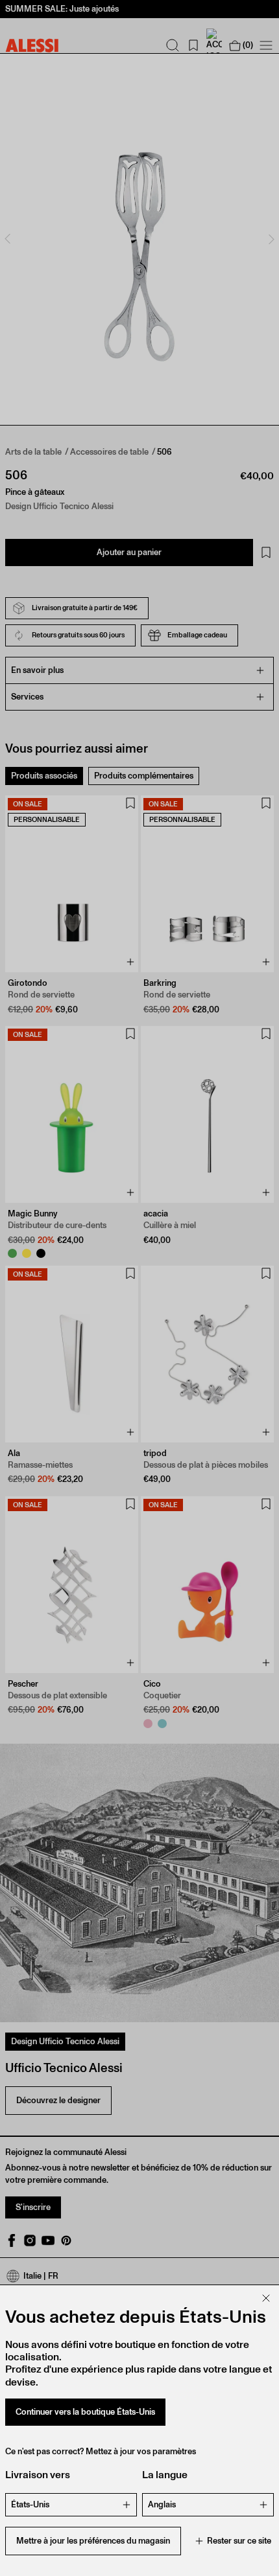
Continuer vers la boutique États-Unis (85, 2412)
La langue (165, 2475)
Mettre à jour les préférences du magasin (93, 2541)
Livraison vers (38, 2475)
